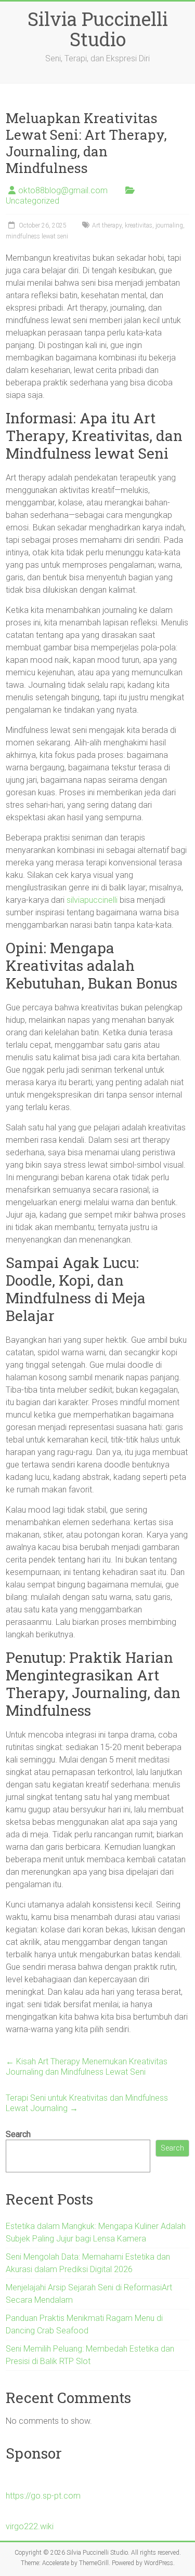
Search (18, 2134)
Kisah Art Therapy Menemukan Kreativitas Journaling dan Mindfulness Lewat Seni (87, 2067)
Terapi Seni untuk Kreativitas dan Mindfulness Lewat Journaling (87, 2103)
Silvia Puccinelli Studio (98, 29)
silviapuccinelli (92, 900)
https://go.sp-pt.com (43, 2496)
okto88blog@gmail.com (63, 190)
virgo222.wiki (30, 2526)
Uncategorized (32, 201)
